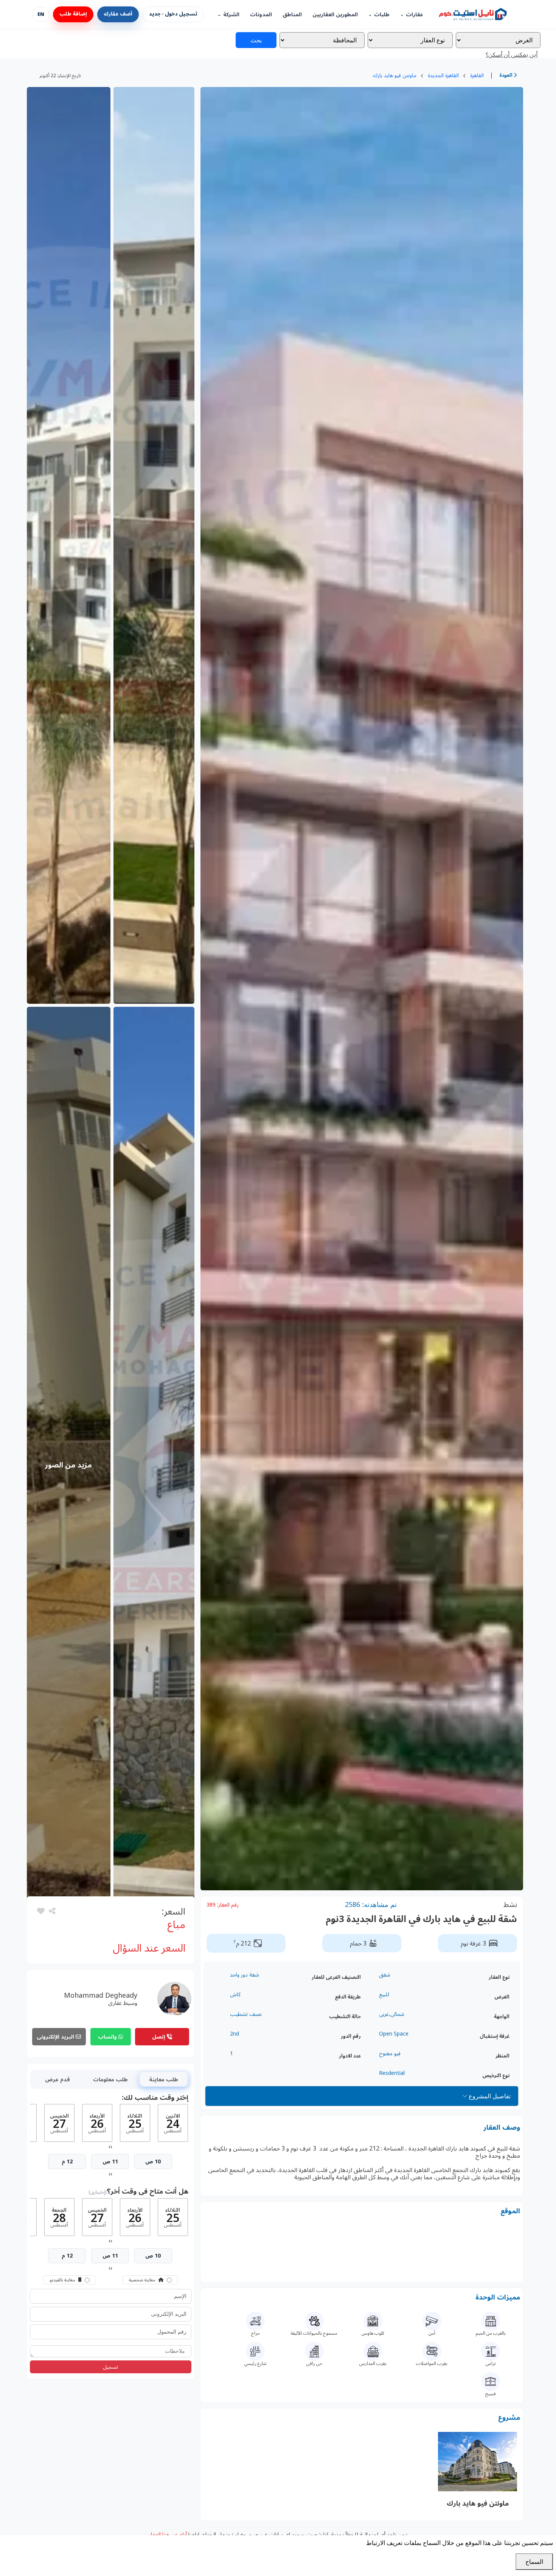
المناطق (292, 15)
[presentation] (111, 2146)
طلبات (382, 15)
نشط (510, 1904)
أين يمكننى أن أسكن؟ (512, 54)
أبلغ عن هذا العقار (168, 2534)
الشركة (231, 15)
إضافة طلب (73, 14)
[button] (41, 1911)
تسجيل (110, 2367)
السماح (534, 2562)
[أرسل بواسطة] (51, 1911)
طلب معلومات (110, 2079)
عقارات (415, 15)
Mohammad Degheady (101, 1995)
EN (41, 14)
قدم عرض (57, 2079)
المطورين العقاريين (335, 15)
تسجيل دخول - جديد (173, 14)
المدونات (261, 15)
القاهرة (477, 75)
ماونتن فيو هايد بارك (394, 75)
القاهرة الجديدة (443, 75)
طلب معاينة (164, 2079)
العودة (506, 75)
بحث (256, 40)
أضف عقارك (118, 14)
